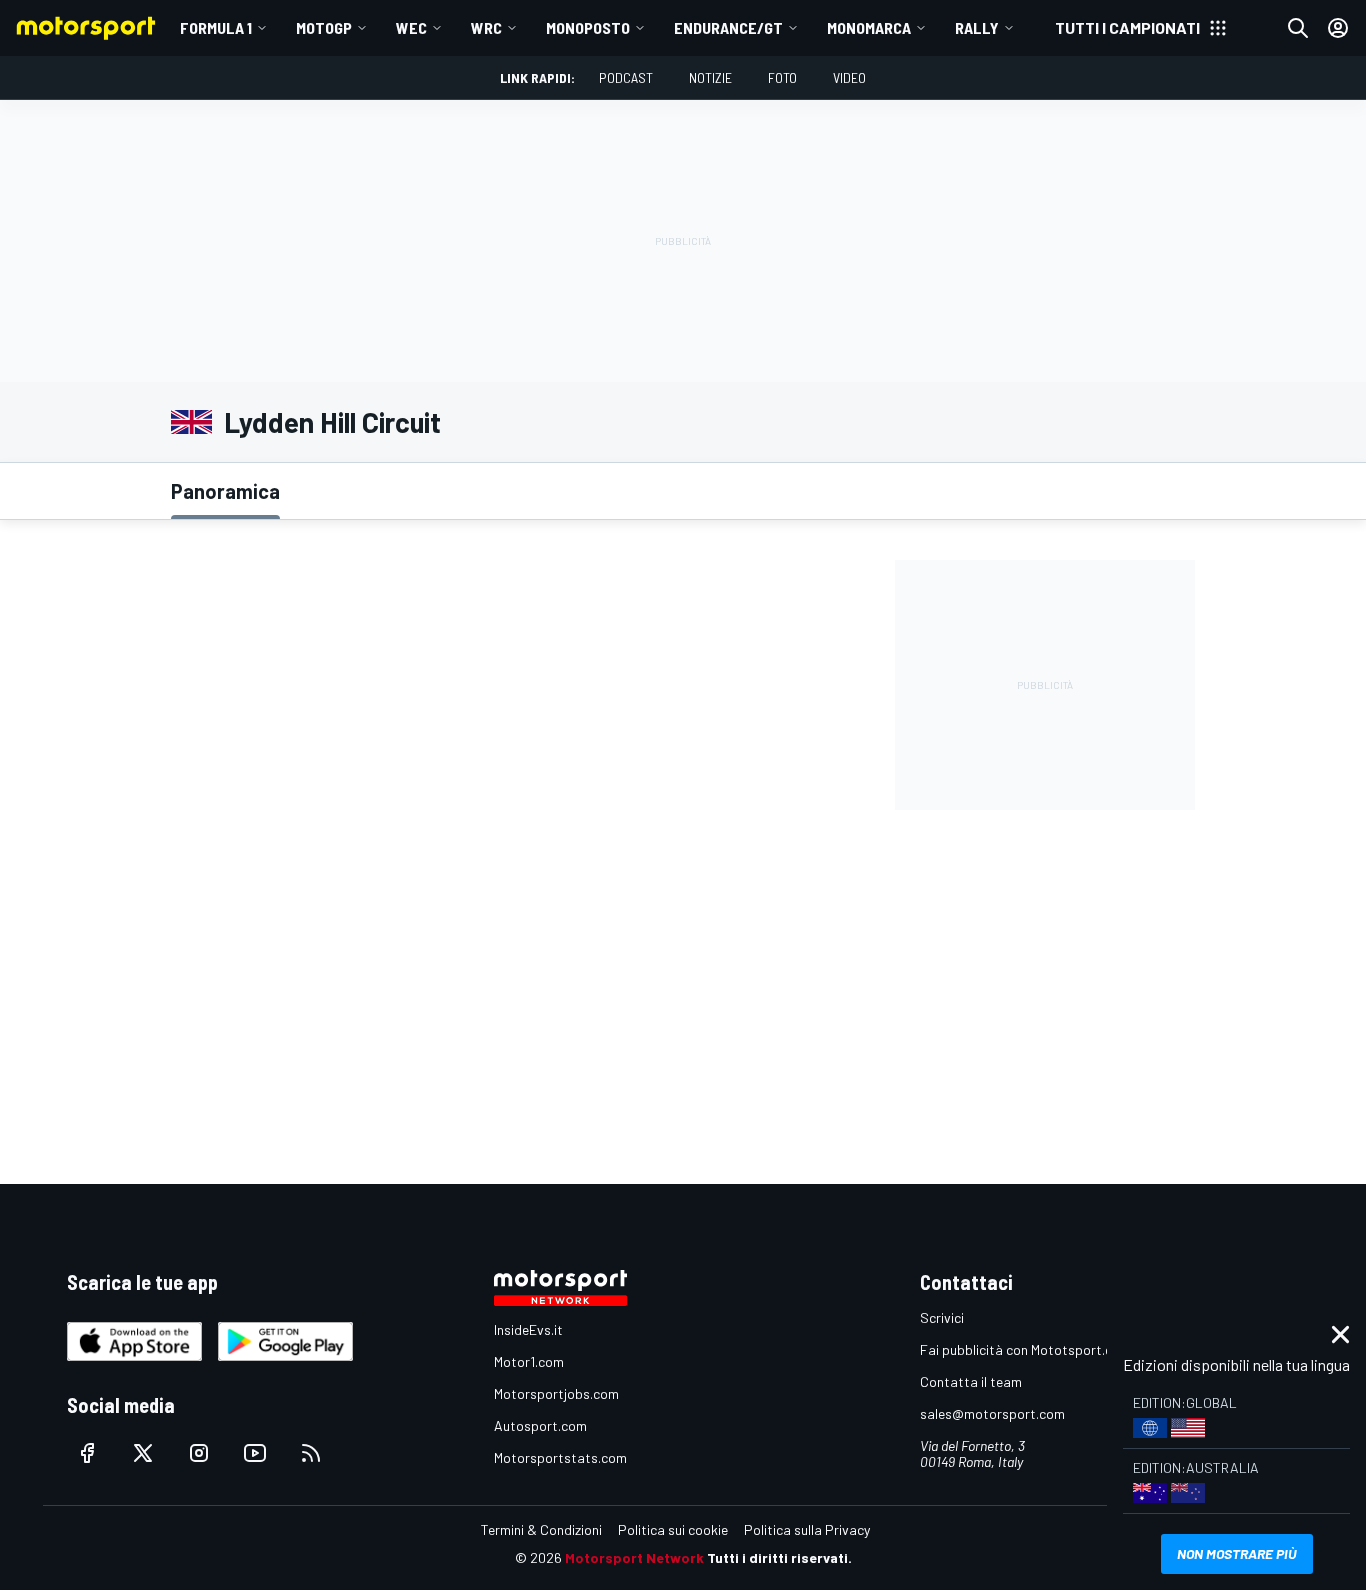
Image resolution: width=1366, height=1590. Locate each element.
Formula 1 (216, 27)
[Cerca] (1298, 28)
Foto (782, 77)
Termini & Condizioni (541, 1529)
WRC (486, 27)
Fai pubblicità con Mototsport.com (1025, 1349)
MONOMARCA (869, 27)
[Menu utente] (1338, 28)
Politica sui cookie (673, 1529)
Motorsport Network (634, 1557)
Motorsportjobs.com (556, 1393)
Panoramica (225, 491)
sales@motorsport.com (992, 1413)
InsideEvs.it (528, 1329)
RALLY (977, 27)
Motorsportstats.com (560, 1457)
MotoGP (324, 27)
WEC (411, 27)
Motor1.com (529, 1361)
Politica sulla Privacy (807, 1529)
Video (849, 77)
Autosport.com (540, 1425)
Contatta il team (971, 1381)
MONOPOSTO (588, 27)
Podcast (626, 77)
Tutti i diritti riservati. (779, 1557)
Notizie (710, 77)
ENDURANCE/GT (728, 27)
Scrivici (942, 1317)
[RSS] (311, 1453)
